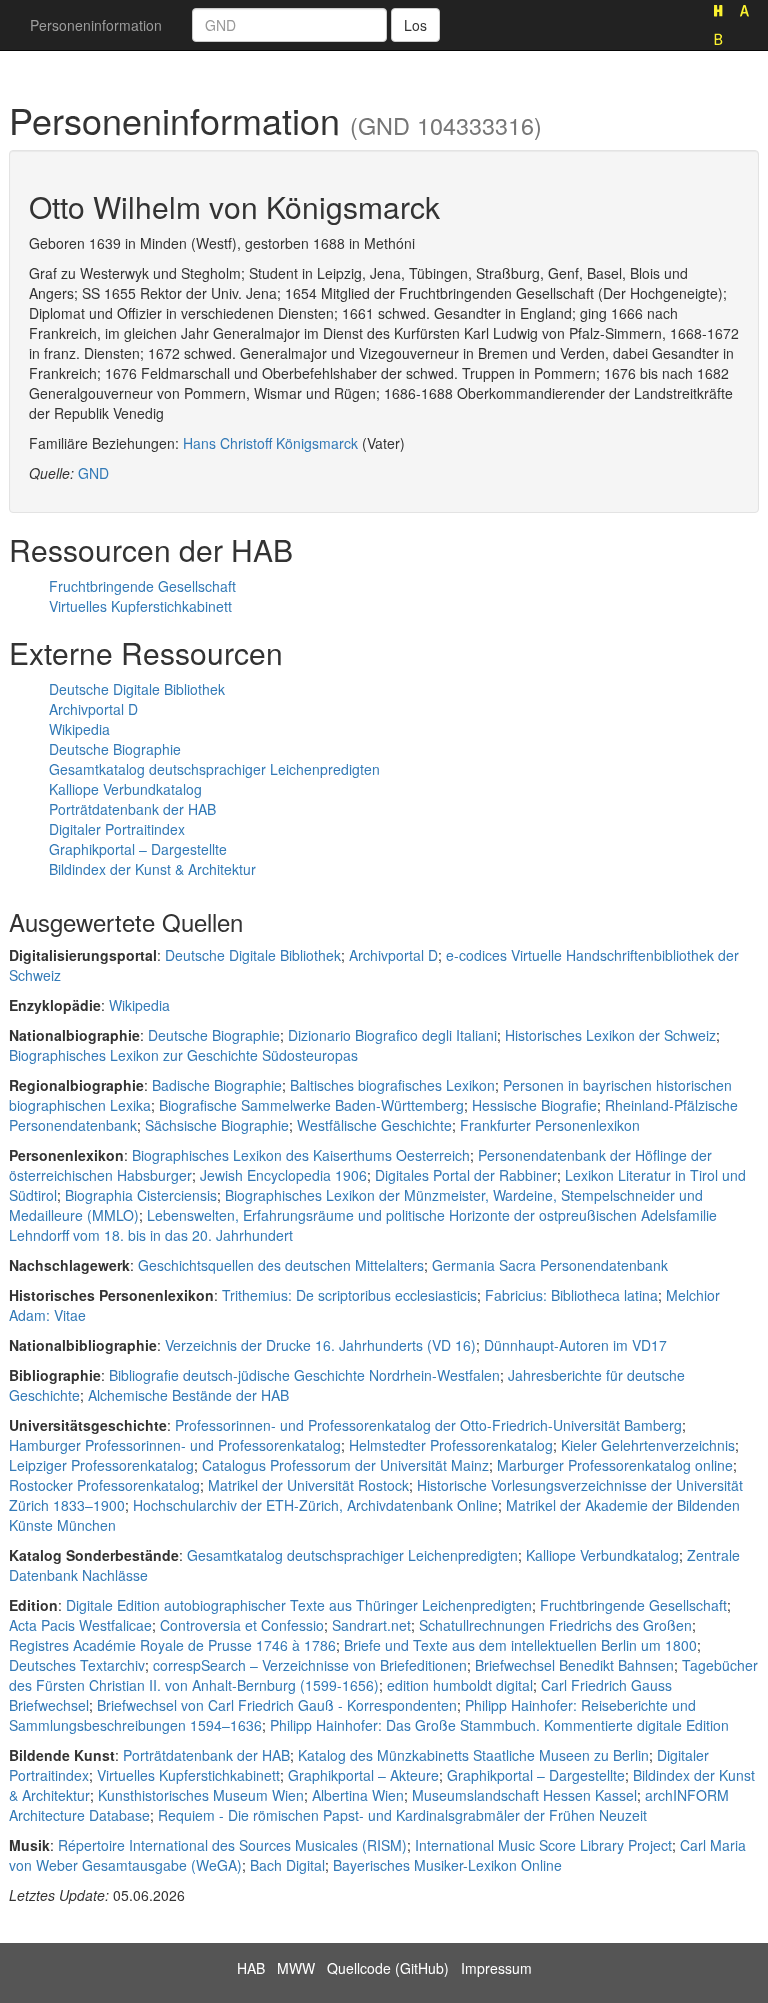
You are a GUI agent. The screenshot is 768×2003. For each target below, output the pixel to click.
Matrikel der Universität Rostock (308, 1485)
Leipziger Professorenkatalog (101, 1465)
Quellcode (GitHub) (388, 1968)
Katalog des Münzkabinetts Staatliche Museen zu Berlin (473, 1755)
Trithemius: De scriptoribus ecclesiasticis (349, 1295)
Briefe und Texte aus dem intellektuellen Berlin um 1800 (520, 1645)
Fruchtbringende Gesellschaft (142, 586)
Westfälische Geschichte (374, 1125)
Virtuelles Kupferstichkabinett (140, 606)
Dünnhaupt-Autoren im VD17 (575, 1345)
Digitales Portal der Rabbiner (466, 1175)
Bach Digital (287, 1865)
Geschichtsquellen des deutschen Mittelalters (281, 1265)
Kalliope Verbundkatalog (125, 789)
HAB (251, 1968)
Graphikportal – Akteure (363, 1775)
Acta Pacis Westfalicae (80, 1625)
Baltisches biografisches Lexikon (392, 1085)
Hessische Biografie (534, 1105)
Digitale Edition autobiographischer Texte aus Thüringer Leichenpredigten (299, 1605)
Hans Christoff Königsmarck (270, 443)
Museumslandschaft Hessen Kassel (524, 1795)
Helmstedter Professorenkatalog (451, 1445)
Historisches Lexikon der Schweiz (610, 1035)
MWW (296, 1968)
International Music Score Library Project (543, 1845)
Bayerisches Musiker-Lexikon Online (447, 1865)
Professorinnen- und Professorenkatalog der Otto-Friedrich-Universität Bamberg (428, 1425)
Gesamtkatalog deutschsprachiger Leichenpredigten (214, 769)
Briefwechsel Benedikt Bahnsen (574, 1665)
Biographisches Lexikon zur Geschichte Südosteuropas (183, 1055)
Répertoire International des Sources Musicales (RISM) (232, 1845)
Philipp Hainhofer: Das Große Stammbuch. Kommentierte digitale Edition (499, 1725)
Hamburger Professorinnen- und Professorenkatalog (175, 1445)
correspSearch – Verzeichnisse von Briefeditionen (310, 1665)
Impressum (496, 1968)
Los (415, 25)
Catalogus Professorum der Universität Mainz (345, 1465)
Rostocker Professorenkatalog (104, 1485)
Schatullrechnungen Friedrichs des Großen (555, 1625)
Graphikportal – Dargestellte (138, 849)
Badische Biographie (217, 1085)
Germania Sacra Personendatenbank (550, 1265)
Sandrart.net (371, 1625)
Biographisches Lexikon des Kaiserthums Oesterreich (301, 1155)
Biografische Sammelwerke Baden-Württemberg (311, 1105)
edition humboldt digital (460, 1685)
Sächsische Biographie (217, 1125)
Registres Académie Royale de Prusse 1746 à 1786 (172, 1645)
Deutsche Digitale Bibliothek (137, 689)
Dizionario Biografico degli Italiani (392, 1035)
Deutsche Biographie (115, 749)
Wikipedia (79, 729)
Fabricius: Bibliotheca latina (571, 1295)
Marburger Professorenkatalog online (615, 1465)
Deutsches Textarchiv (77, 1665)
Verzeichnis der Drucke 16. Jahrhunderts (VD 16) (320, 1345)
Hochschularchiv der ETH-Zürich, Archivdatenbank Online (315, 1505)
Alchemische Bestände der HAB (188, 1395)
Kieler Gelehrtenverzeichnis (648, 1445)
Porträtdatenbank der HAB (132, 809)
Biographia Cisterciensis (141, 1195)
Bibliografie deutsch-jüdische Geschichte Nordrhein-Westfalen (304, 1375)
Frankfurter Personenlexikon (550, 1125)
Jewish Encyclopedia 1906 (283, 1175)
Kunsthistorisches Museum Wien (201, 1795)
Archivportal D (93, 709)
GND (93, 473)
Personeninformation (96, 25)
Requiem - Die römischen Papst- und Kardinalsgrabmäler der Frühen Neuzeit (402, 1815)
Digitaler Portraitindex (117, 829)
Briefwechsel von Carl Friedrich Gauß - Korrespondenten (277, 1705)
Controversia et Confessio (242, 1625)
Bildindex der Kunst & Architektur (152, 869)
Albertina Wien (358, 1795)
